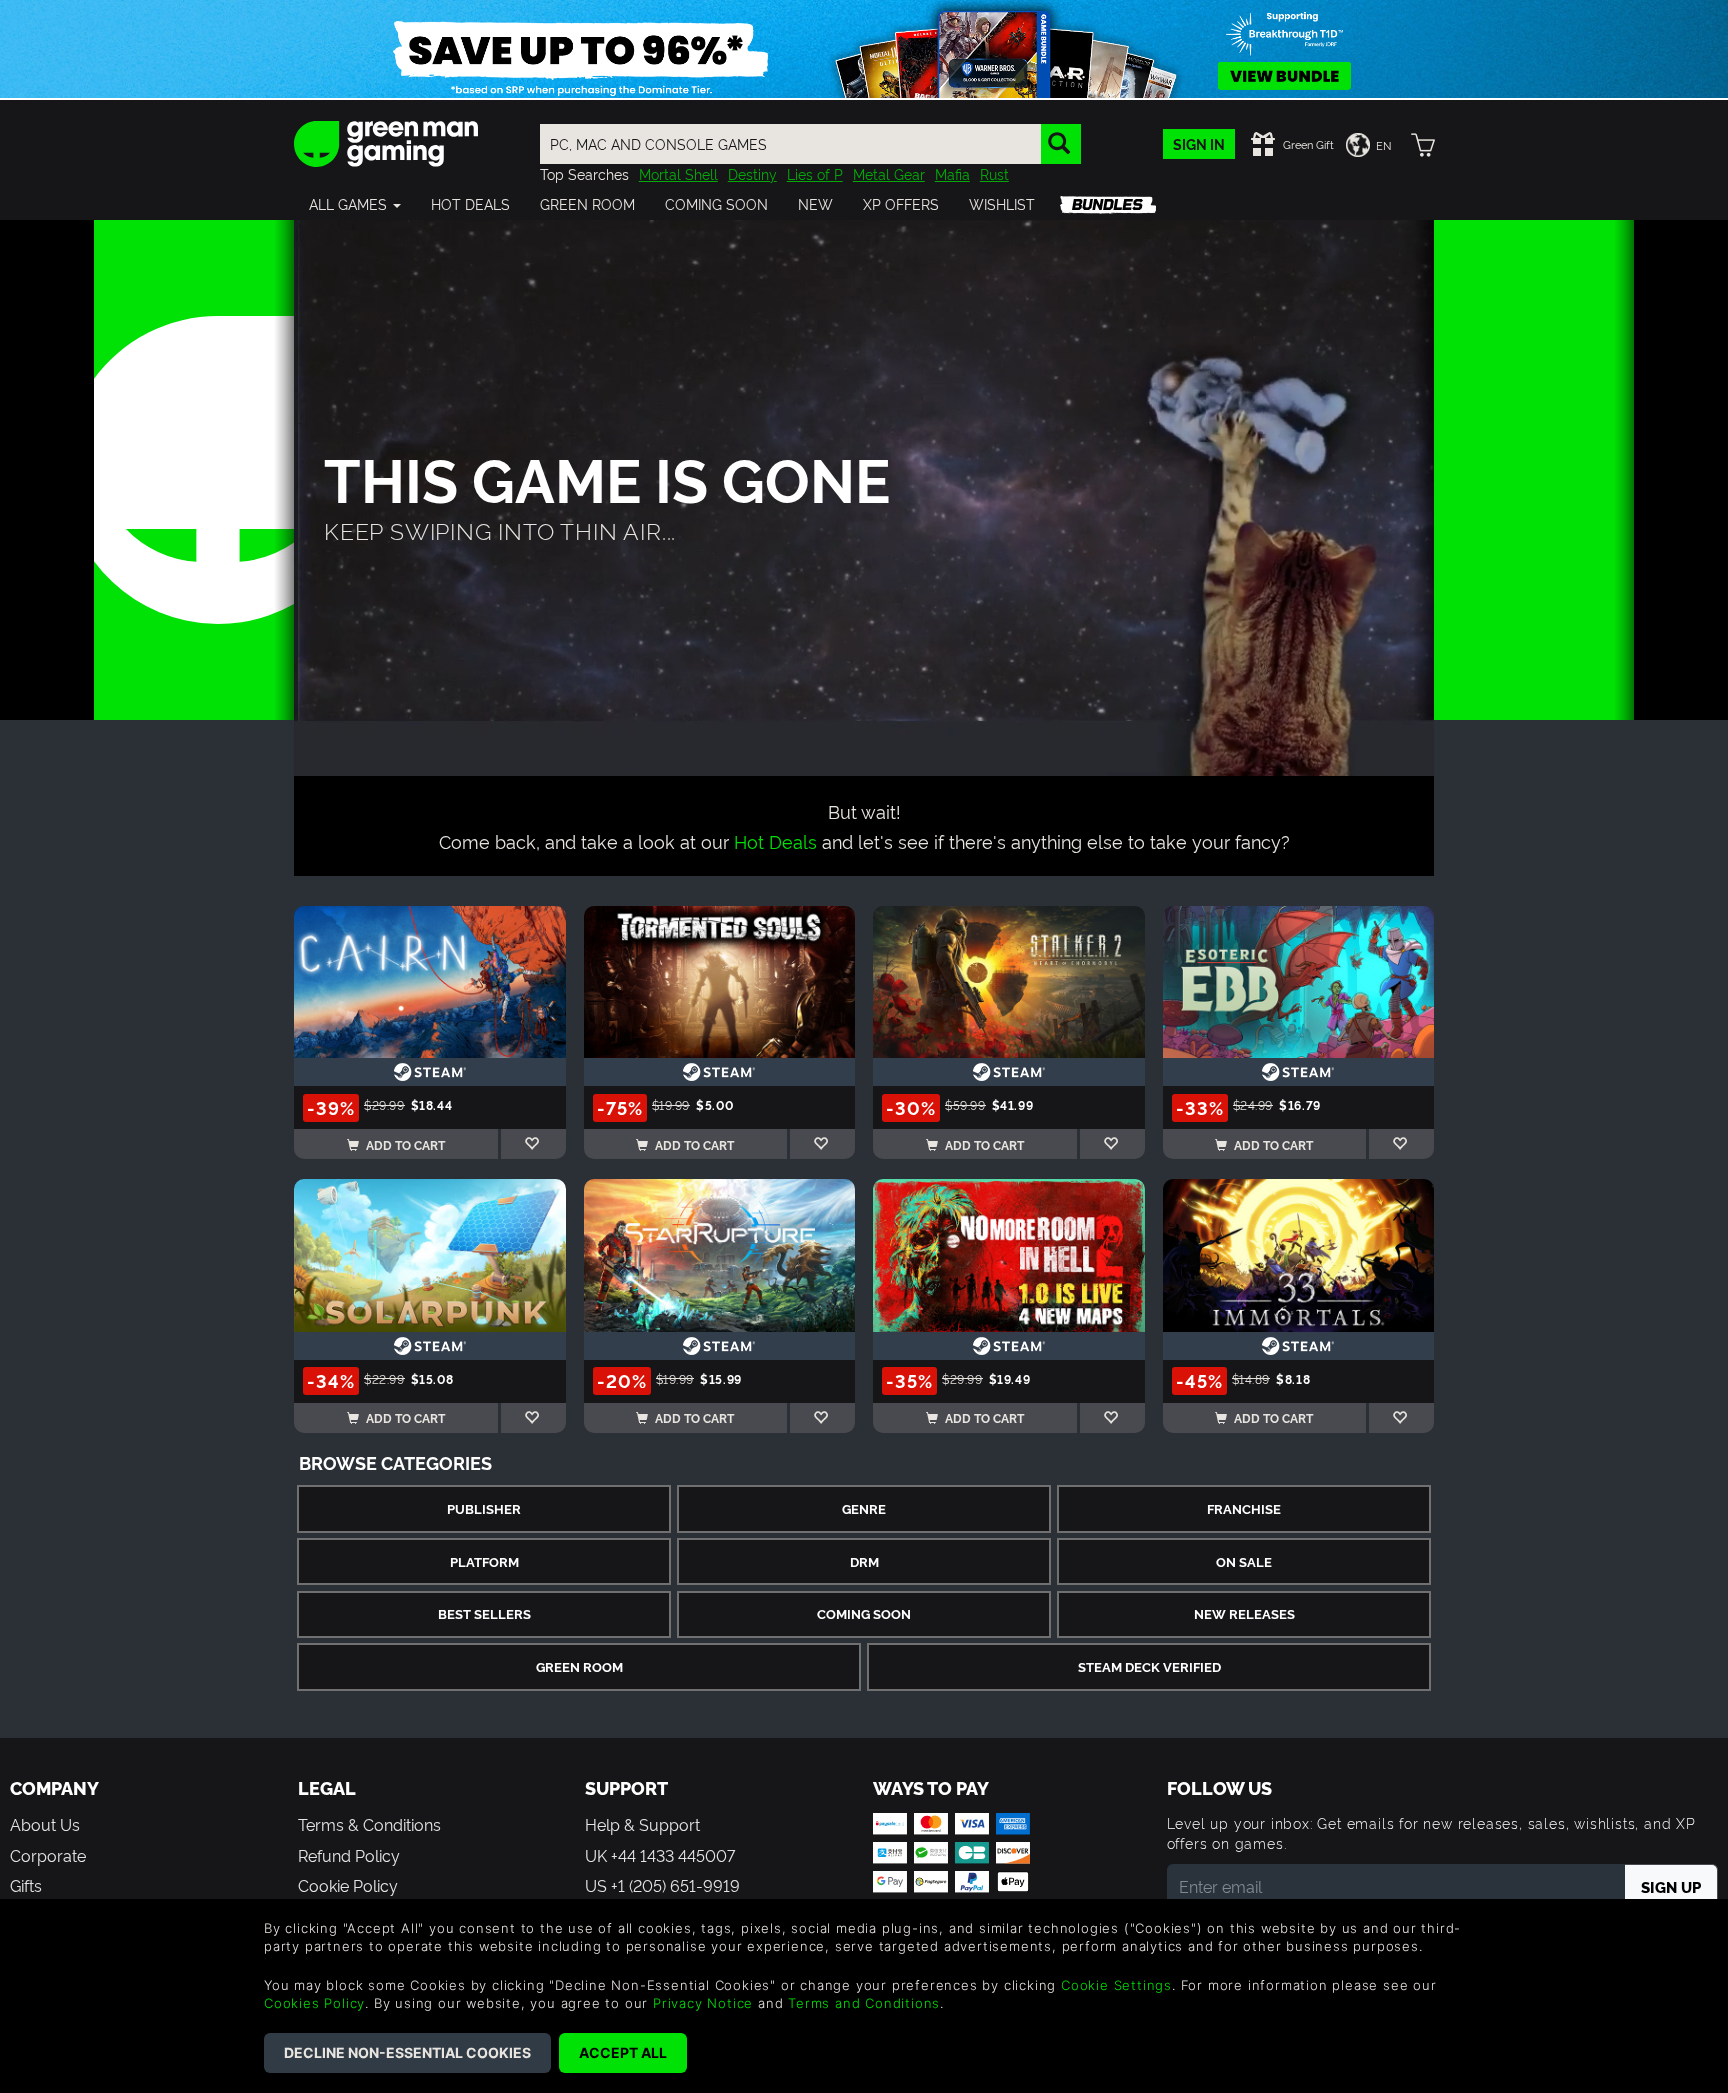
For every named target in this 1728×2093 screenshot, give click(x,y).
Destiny (752, 173)
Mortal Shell (678, 173)
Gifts (26, 1885)
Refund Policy (349, 1855)
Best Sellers (484, 1613)
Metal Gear (889, 173)
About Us (45, 1824)
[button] (355, 204)
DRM (864, 1561)
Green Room (579, 1666)
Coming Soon (864, 1613)
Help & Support (642, 1824)
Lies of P (815, 173)
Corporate (48, 1855)
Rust (994, 173)
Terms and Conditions (864, 2003)
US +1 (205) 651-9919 (662, 1885)
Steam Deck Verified (1149, 1666)
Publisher (484, 1508)
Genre (864, 1508)
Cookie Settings (1116, 1985)
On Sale (1244, 1561)
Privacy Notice (703, 2003)
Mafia (952, 173)
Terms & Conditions (369, 1824)
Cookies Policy (314, 2003)
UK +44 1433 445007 (660, 1855)
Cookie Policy (348, 1885)
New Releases (1244, 1613)
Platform (484, 1561)
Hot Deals (775, 840)
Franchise (1244, 1508)
